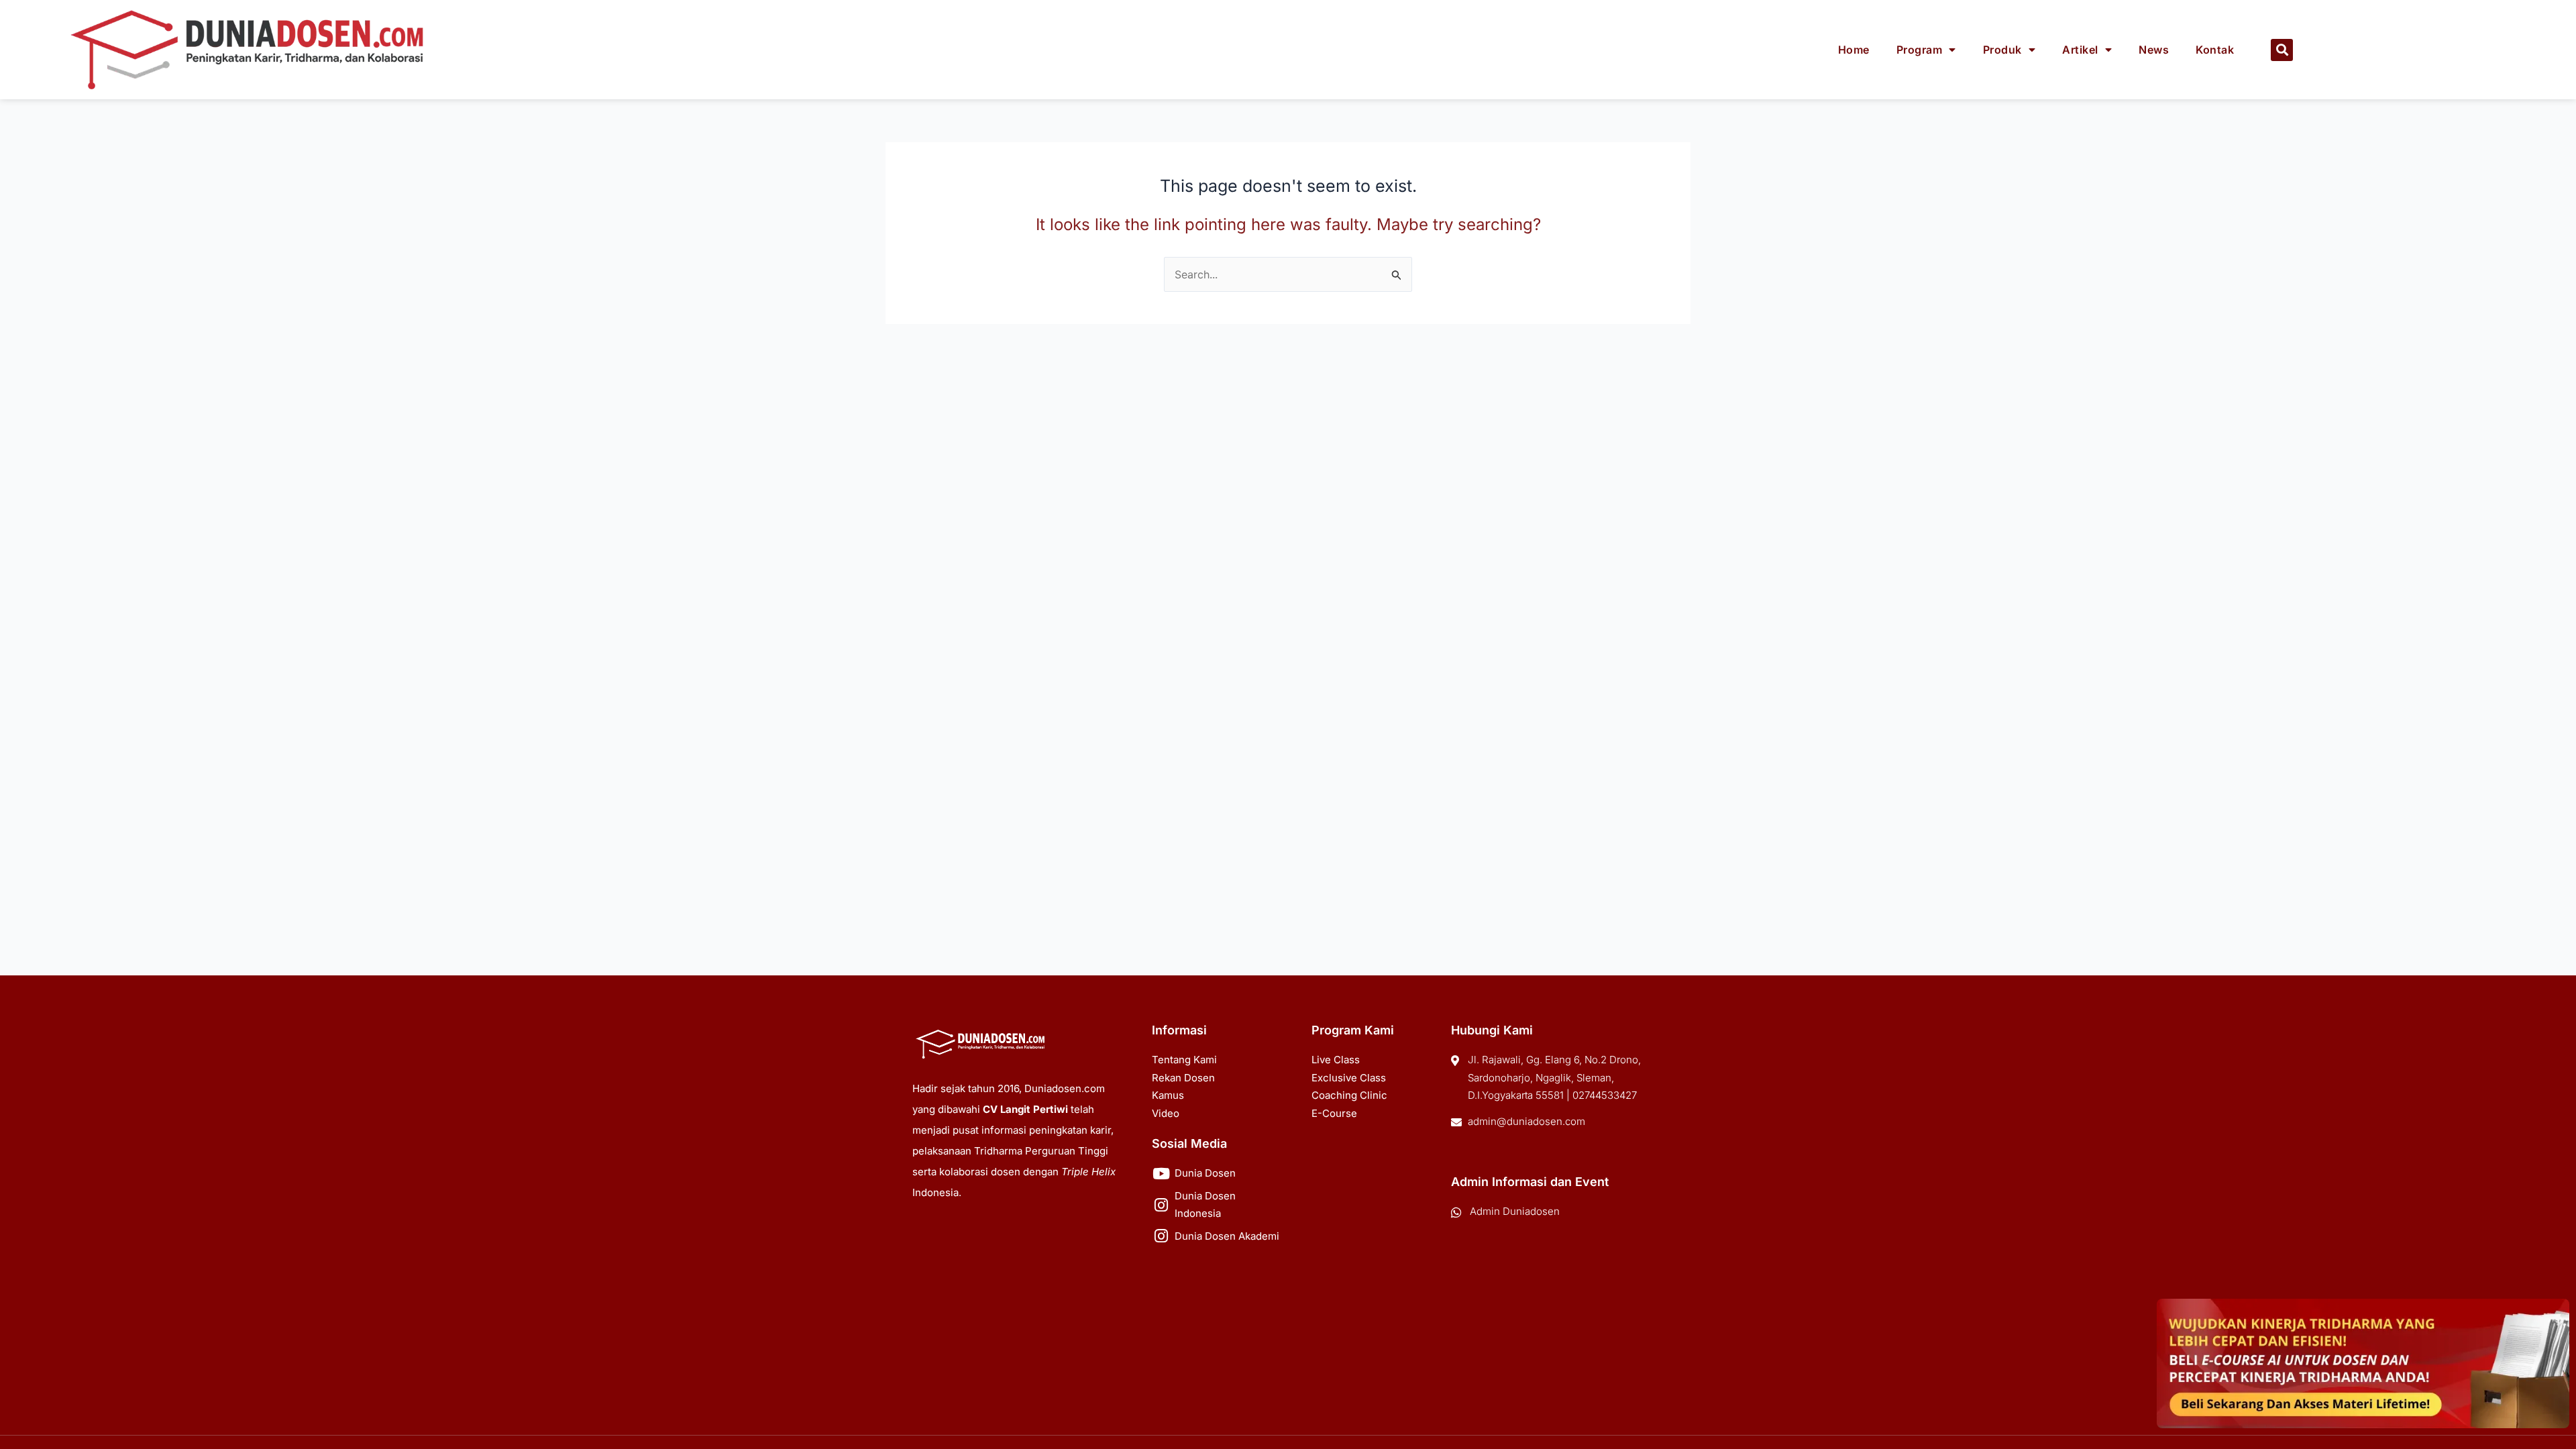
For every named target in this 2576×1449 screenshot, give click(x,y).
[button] (2282, 50)
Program (1920, 50)
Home (1854, 50)
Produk (2002, 50)
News (2154, 50)
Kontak (2215, 50)
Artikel (2080, 50)
